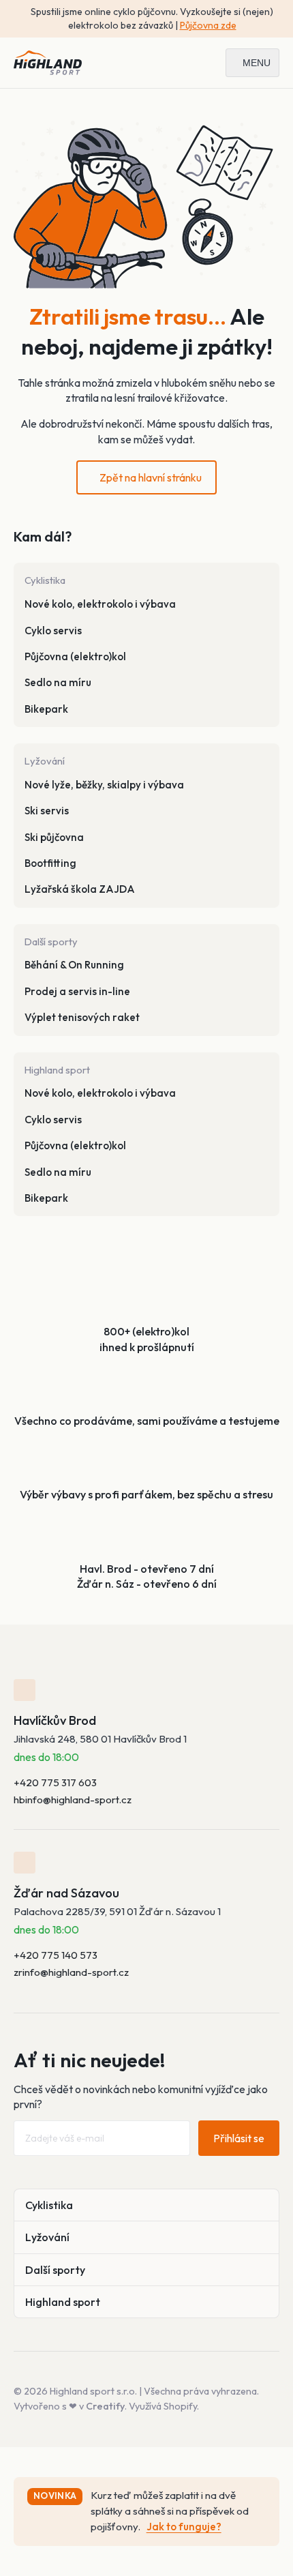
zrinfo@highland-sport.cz (71, 1972)
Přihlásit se (239, 2138)
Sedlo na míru (58, 682)
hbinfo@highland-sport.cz (73, 1800)
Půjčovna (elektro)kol (75, 656)
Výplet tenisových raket (82, 1017)
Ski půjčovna (54, 837)
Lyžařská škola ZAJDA (80, 889)
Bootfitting (50, 863)
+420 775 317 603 (55, 1782)
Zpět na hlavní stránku (151, 477)
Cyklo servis (53, 631)
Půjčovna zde (208, 25)
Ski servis (47, 811)
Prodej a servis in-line (77, 991)
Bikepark (46, 709)
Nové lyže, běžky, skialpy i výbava (104, 785)
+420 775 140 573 (56, 1955)
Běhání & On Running (74, 965)
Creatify (105, 2406)
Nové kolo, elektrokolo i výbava (100, 604)
